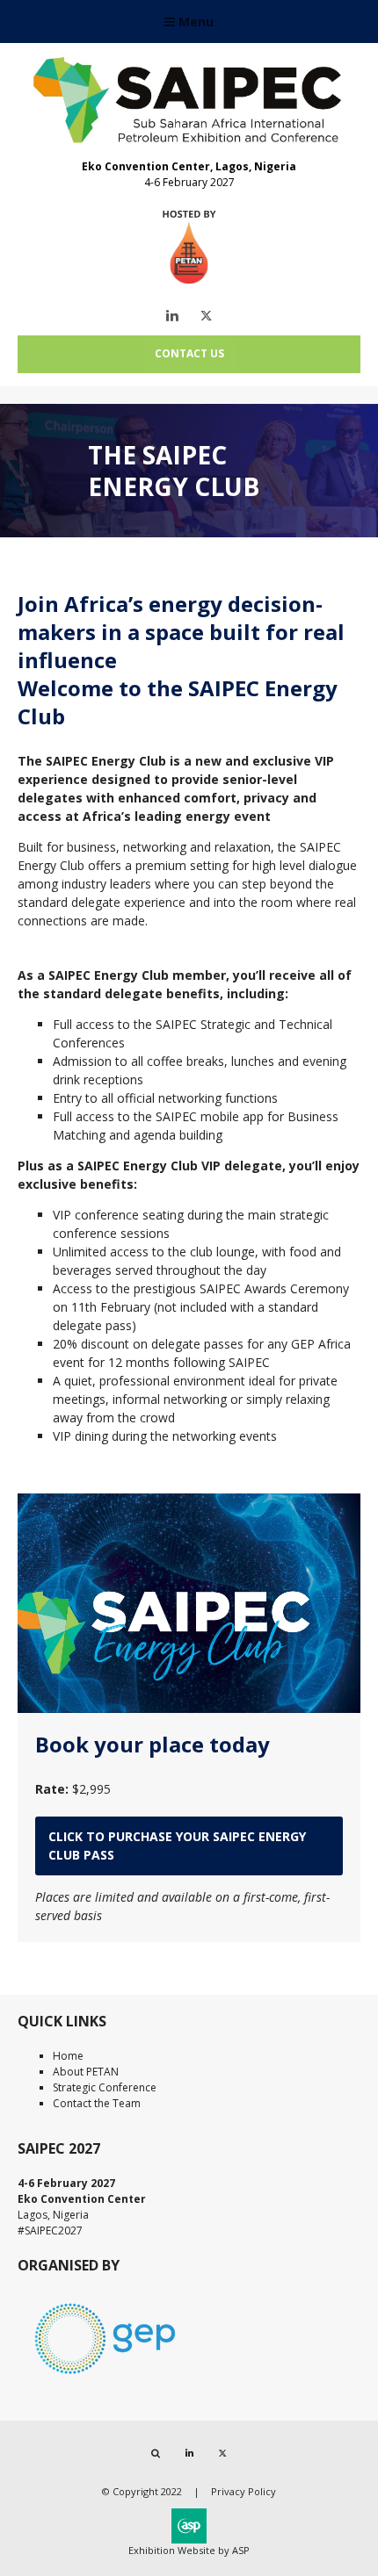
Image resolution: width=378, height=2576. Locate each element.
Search (156, 2454)
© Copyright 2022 (142, 2491)
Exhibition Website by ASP (189, 2550)
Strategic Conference (105, 2087)
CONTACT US (189, 353)
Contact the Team (97, 2103)
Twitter (206, 316)
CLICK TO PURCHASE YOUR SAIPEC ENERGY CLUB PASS (177, 1846)
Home (68, 2056)
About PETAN (86, 2072)
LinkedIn (173, 316)
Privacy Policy (244, 2491)
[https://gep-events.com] (105, 2377)
